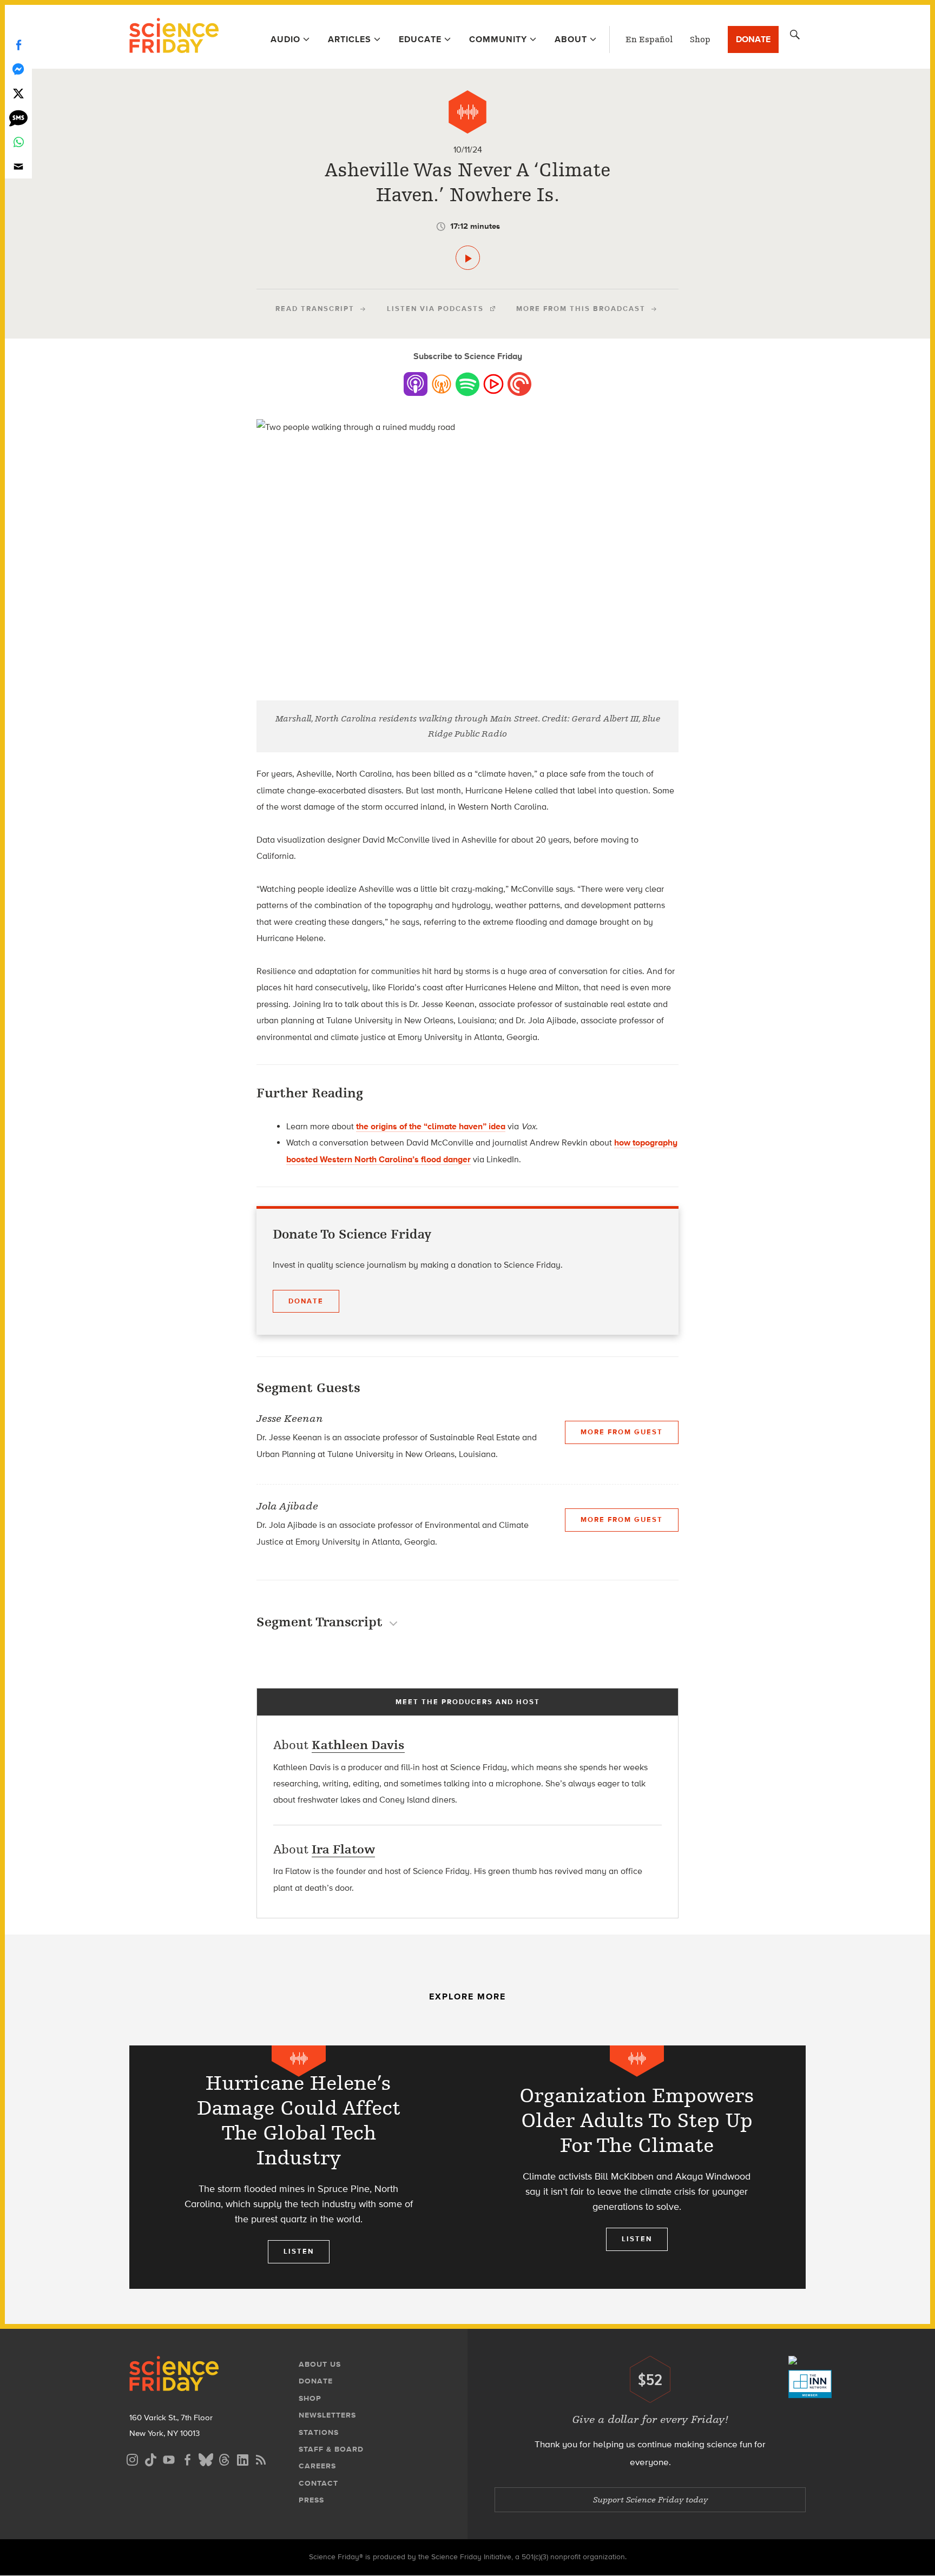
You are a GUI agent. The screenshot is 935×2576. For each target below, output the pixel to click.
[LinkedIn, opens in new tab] (242, 2458)
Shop (700, 39)
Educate (420, 39)
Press (311, 2500)
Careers (317, 2466)
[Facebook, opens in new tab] (187, 2458)
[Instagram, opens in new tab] (132, 2458)
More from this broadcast (581, 309)
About (571, 39)
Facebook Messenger (18, 69)
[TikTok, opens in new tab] (150, 2458)
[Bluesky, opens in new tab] (206, 2458)
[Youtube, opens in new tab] (169, 2458)
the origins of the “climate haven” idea (431, 1126)
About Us (320, 2364)
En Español (649, 39)
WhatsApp (18, 142)
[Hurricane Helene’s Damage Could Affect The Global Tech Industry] (298, 2167)
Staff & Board (331, 2449)
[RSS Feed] (261, 2458)
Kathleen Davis (358, 1745)
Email (18, 166)
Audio (285, 39)
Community (498, 39)
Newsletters (327, 2415)
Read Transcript (315, 309)
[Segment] (467, 112)
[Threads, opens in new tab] (224, 2458)
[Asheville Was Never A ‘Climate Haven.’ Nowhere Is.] (468, 258)
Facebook (18, 45)
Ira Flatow (343, 1849)
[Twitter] (18, 93)
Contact (318, 2483)
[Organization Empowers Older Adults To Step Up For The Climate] (637, 2167)
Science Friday (174, 37)
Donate (753, 39)
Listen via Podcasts (435, 309)
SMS (18, 118)
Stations (319, 2432)
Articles (350, 39)
